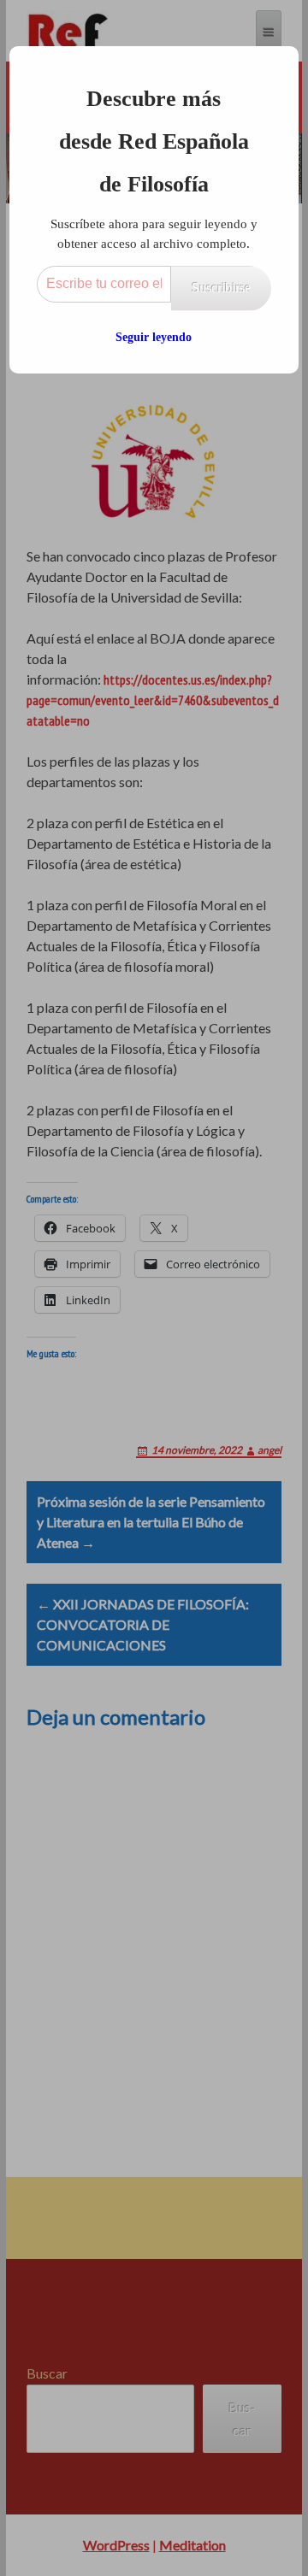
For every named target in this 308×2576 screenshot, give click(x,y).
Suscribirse (221, 288)
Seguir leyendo (154, 337)
